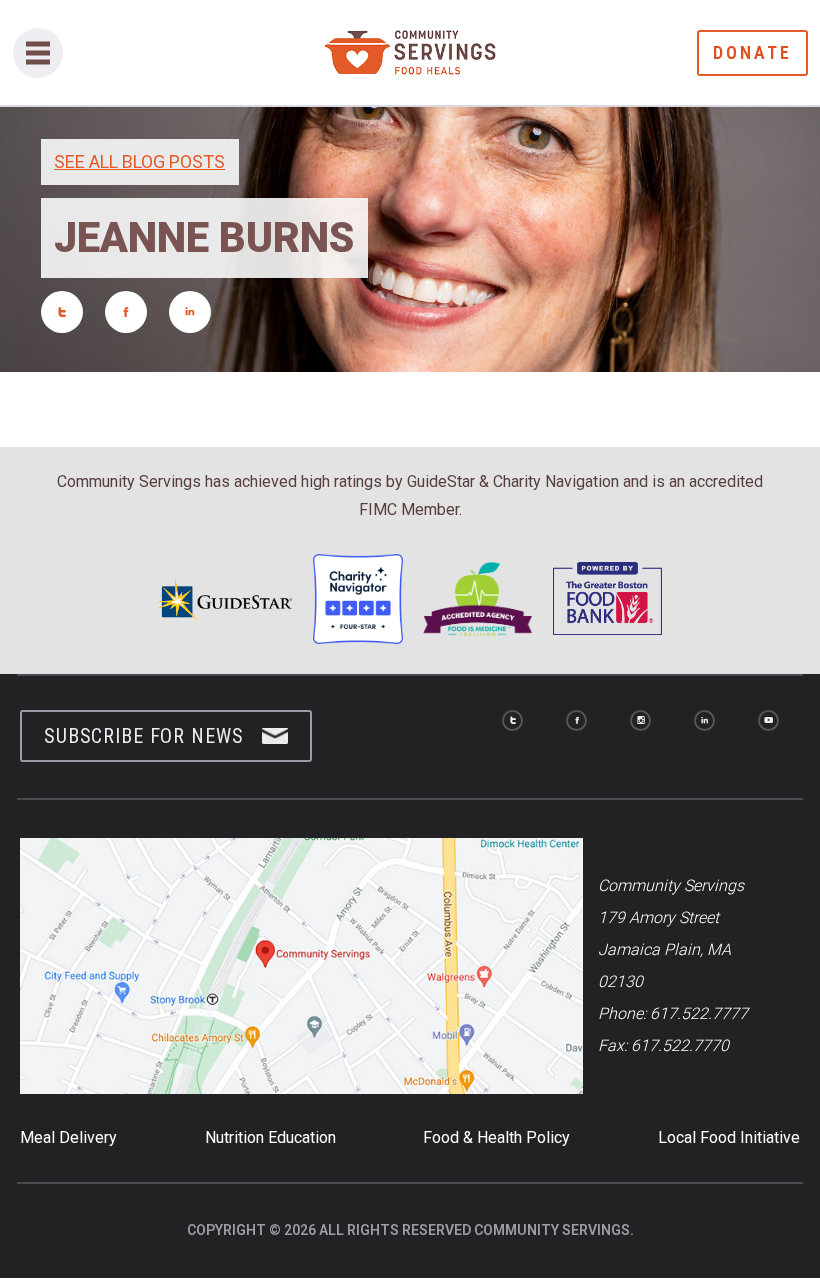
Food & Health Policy (496, 1137)
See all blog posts (139, 161)
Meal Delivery (68, 1137)
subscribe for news (143, 736)
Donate (752, 52)
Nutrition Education (270, 1137)
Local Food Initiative (729, 1137)
